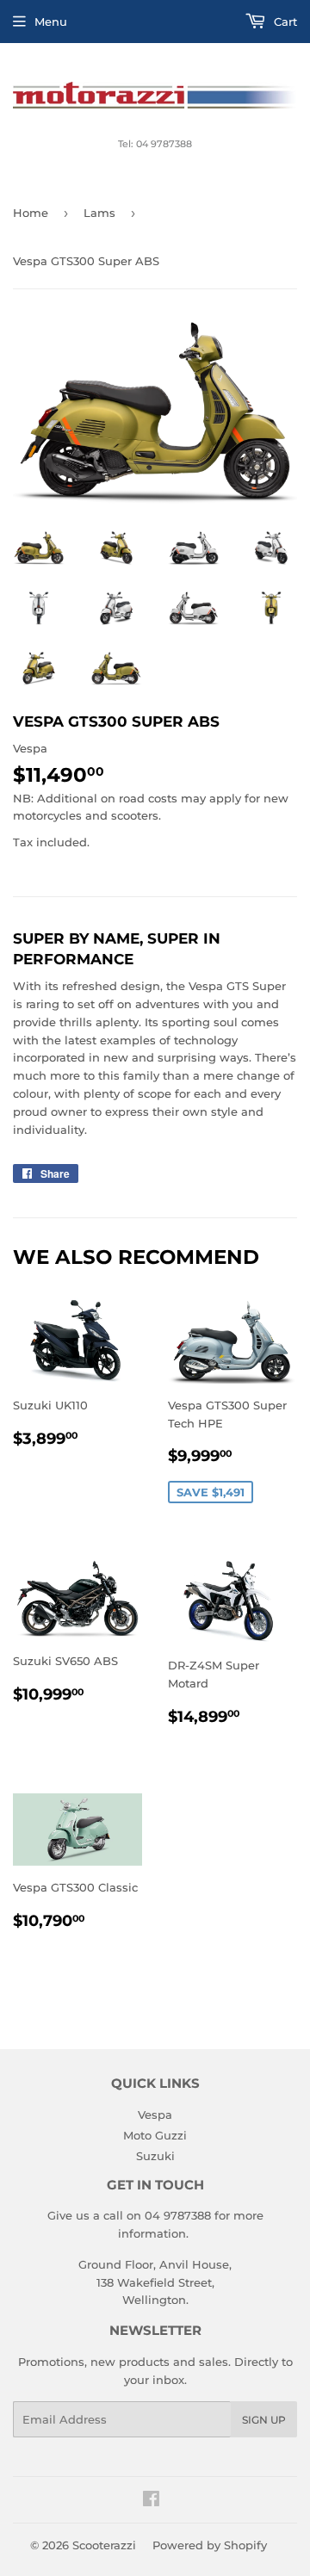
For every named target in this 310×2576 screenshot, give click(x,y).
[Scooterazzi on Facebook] (151, 2501)
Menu (51, 22)
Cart (284, 22)
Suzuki (155, 2156)
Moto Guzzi (155, 2135)
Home (31, 213)
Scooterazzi (104, 2545)
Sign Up (264, 2420)
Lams (99, 213)
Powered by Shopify (210, 2545)
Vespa (155, 2115)
